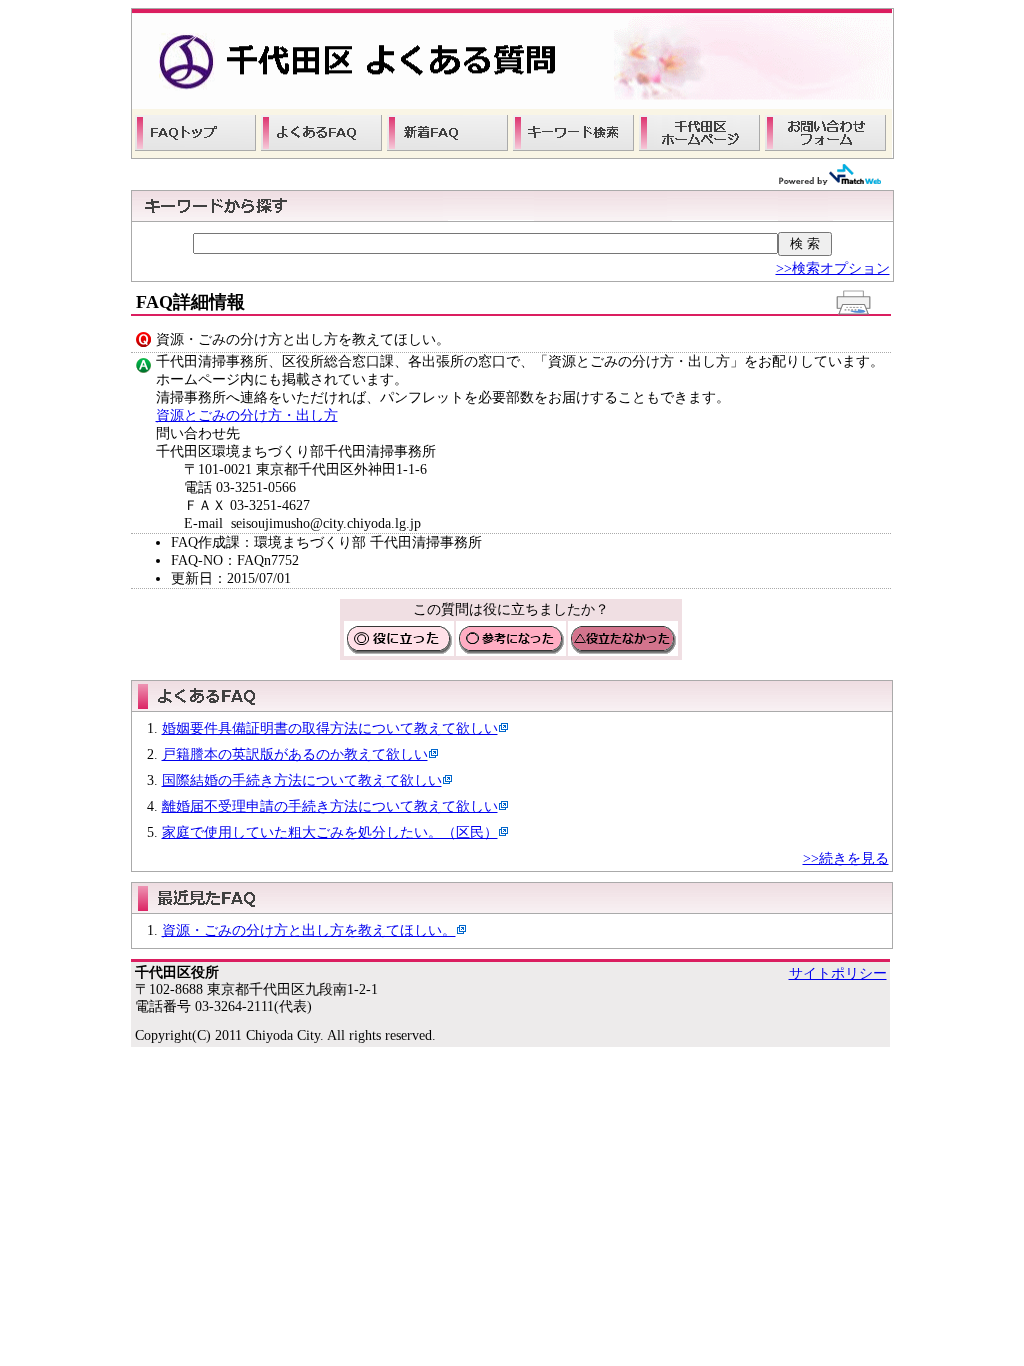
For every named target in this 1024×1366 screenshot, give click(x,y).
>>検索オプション (833, 268)
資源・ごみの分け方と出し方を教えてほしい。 (309, 930)
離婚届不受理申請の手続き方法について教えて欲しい (330, 806)
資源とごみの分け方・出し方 (247, 415)
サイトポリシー (838, 973)
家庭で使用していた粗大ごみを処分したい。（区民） (330, 832)
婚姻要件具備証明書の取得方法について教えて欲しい (330, 728)
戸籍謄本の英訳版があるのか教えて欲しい (295, 754)
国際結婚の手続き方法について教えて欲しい (302, 780)
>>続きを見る (846, 858)
